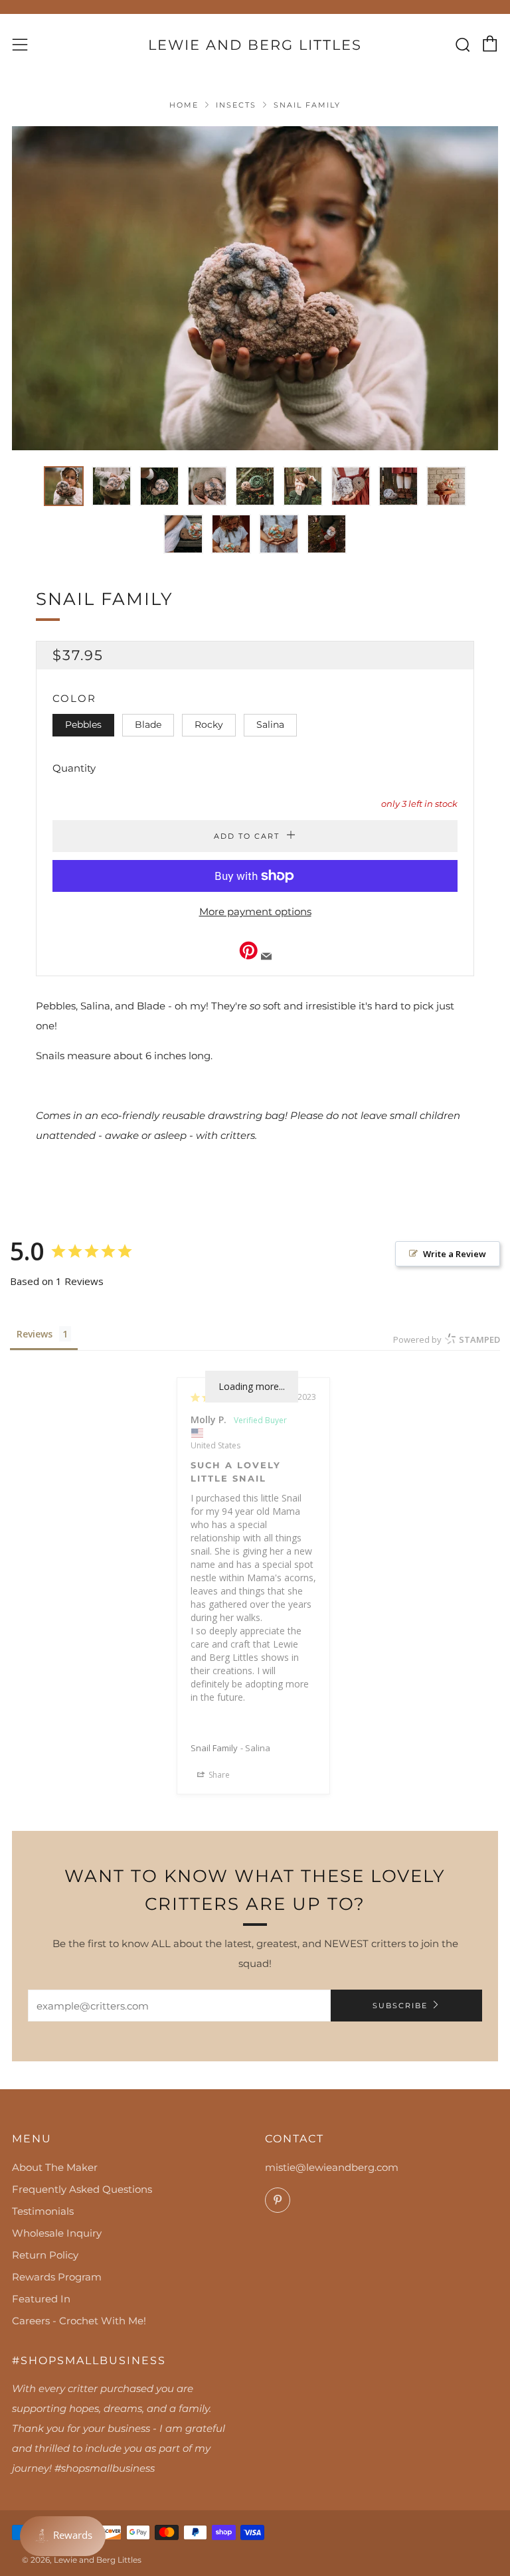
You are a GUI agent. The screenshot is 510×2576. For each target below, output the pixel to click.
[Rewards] (63, 2536)
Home (184, 105)
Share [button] (218, 1775)
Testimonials (43, 2211)
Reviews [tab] (35, 1334)
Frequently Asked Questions (82, 2189)
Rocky (209, 725)
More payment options (255, 911)
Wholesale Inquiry (57, 2233)
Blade (148, 725)
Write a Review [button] (455, 1254)
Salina (270, 725)
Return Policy (45, 2255)
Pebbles (83, 725)
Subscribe (400, 2006)
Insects (236, 105)
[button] (64, 486)
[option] (255, 288)
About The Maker (55, 2167)
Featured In (41, 2299)
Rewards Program (57, 2277)
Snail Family (214, 1748)
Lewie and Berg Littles (255, 45)
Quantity (74, 768)
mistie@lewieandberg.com (332, 2167)
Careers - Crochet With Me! (79, 2321)
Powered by (447, 1339)
